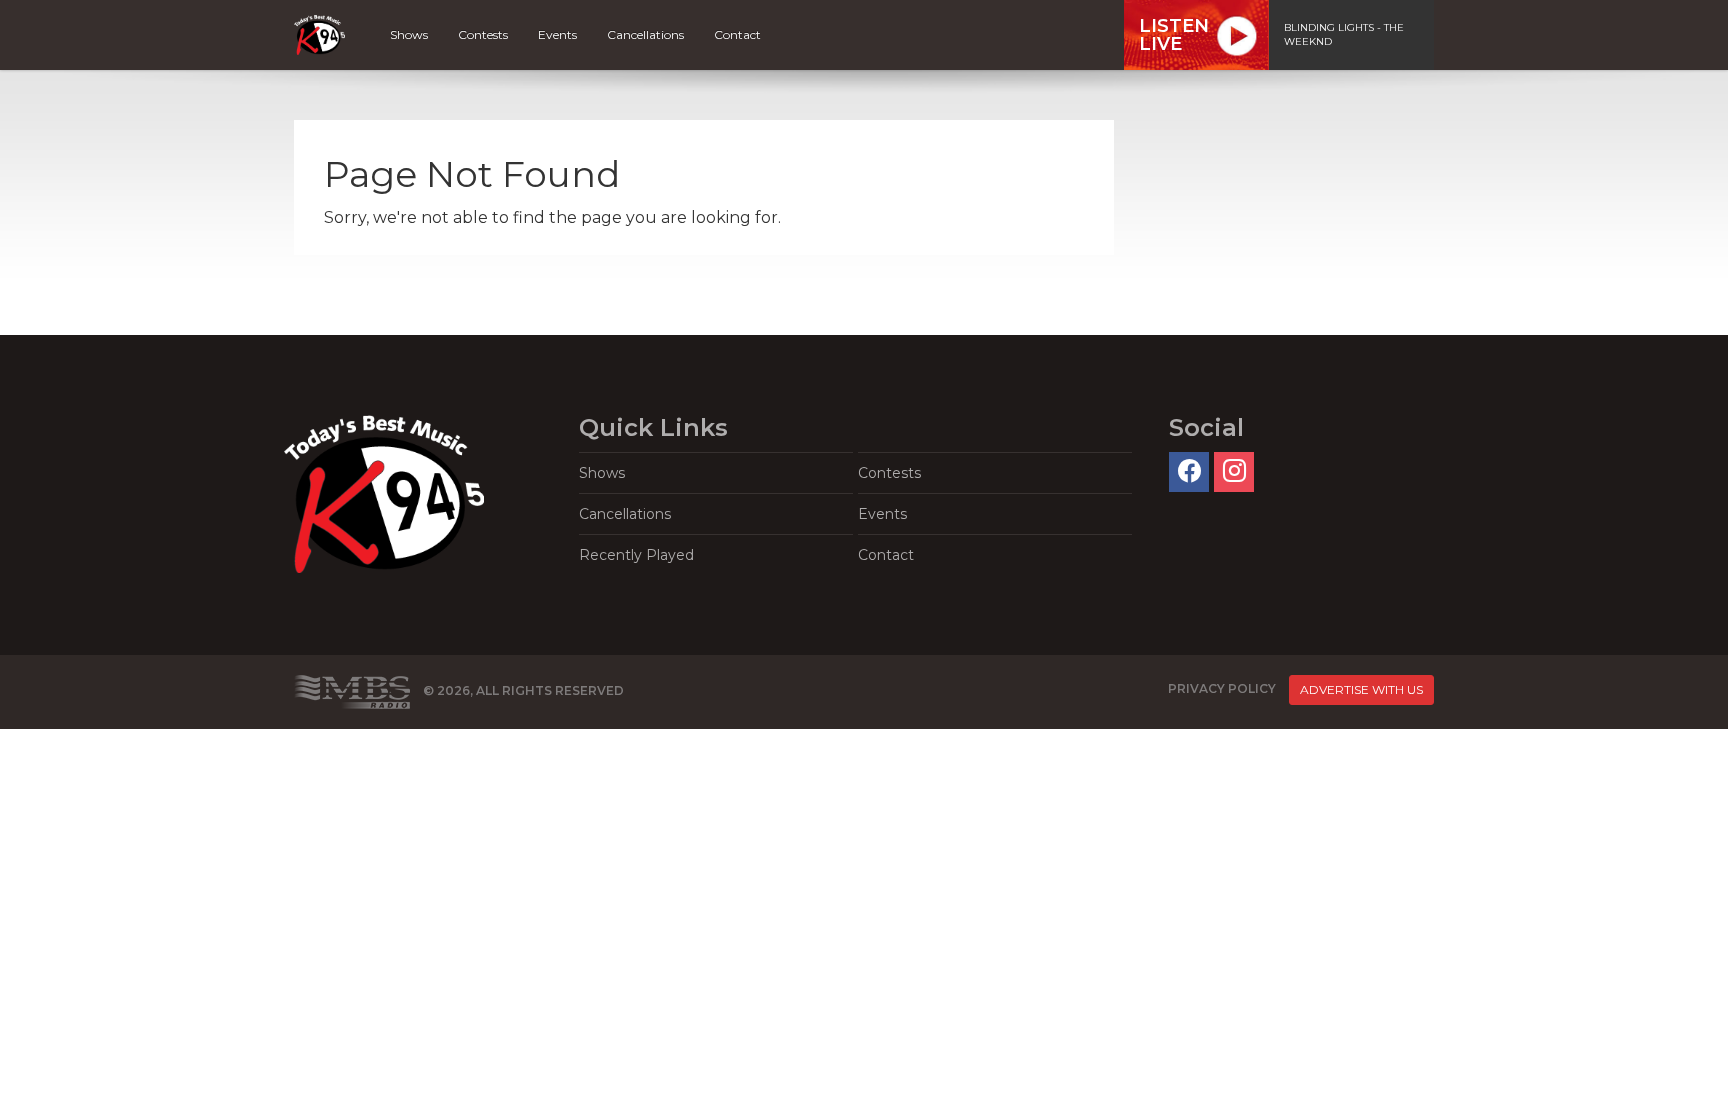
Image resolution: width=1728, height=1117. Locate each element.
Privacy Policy (1222, 688)
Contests (483, 34)
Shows (409, 34)
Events (557, 34)
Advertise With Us (1361, 689)
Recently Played (636, 555)
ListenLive (1174, 35)
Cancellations (645, 34)
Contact (737, 34)
